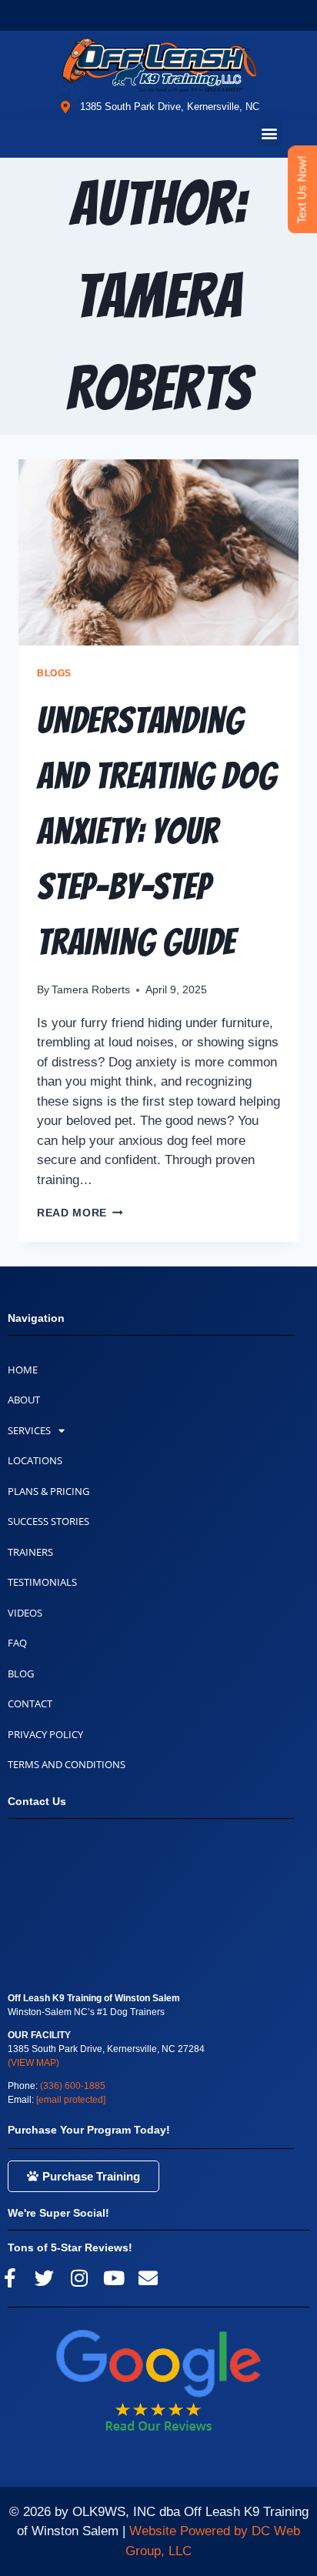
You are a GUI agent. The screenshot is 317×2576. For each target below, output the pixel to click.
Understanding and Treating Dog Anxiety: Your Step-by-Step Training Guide (157, 831)
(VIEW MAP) (33, 2063)
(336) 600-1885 (73, 2086)
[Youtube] (113, 2278)
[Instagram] (79, 2278)
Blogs (54, 673)
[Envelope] (148, 2278)
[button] (270, 133)
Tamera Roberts (91, 990)
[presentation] (158, 553)
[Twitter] (44, 2278)
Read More (80, 1213)
